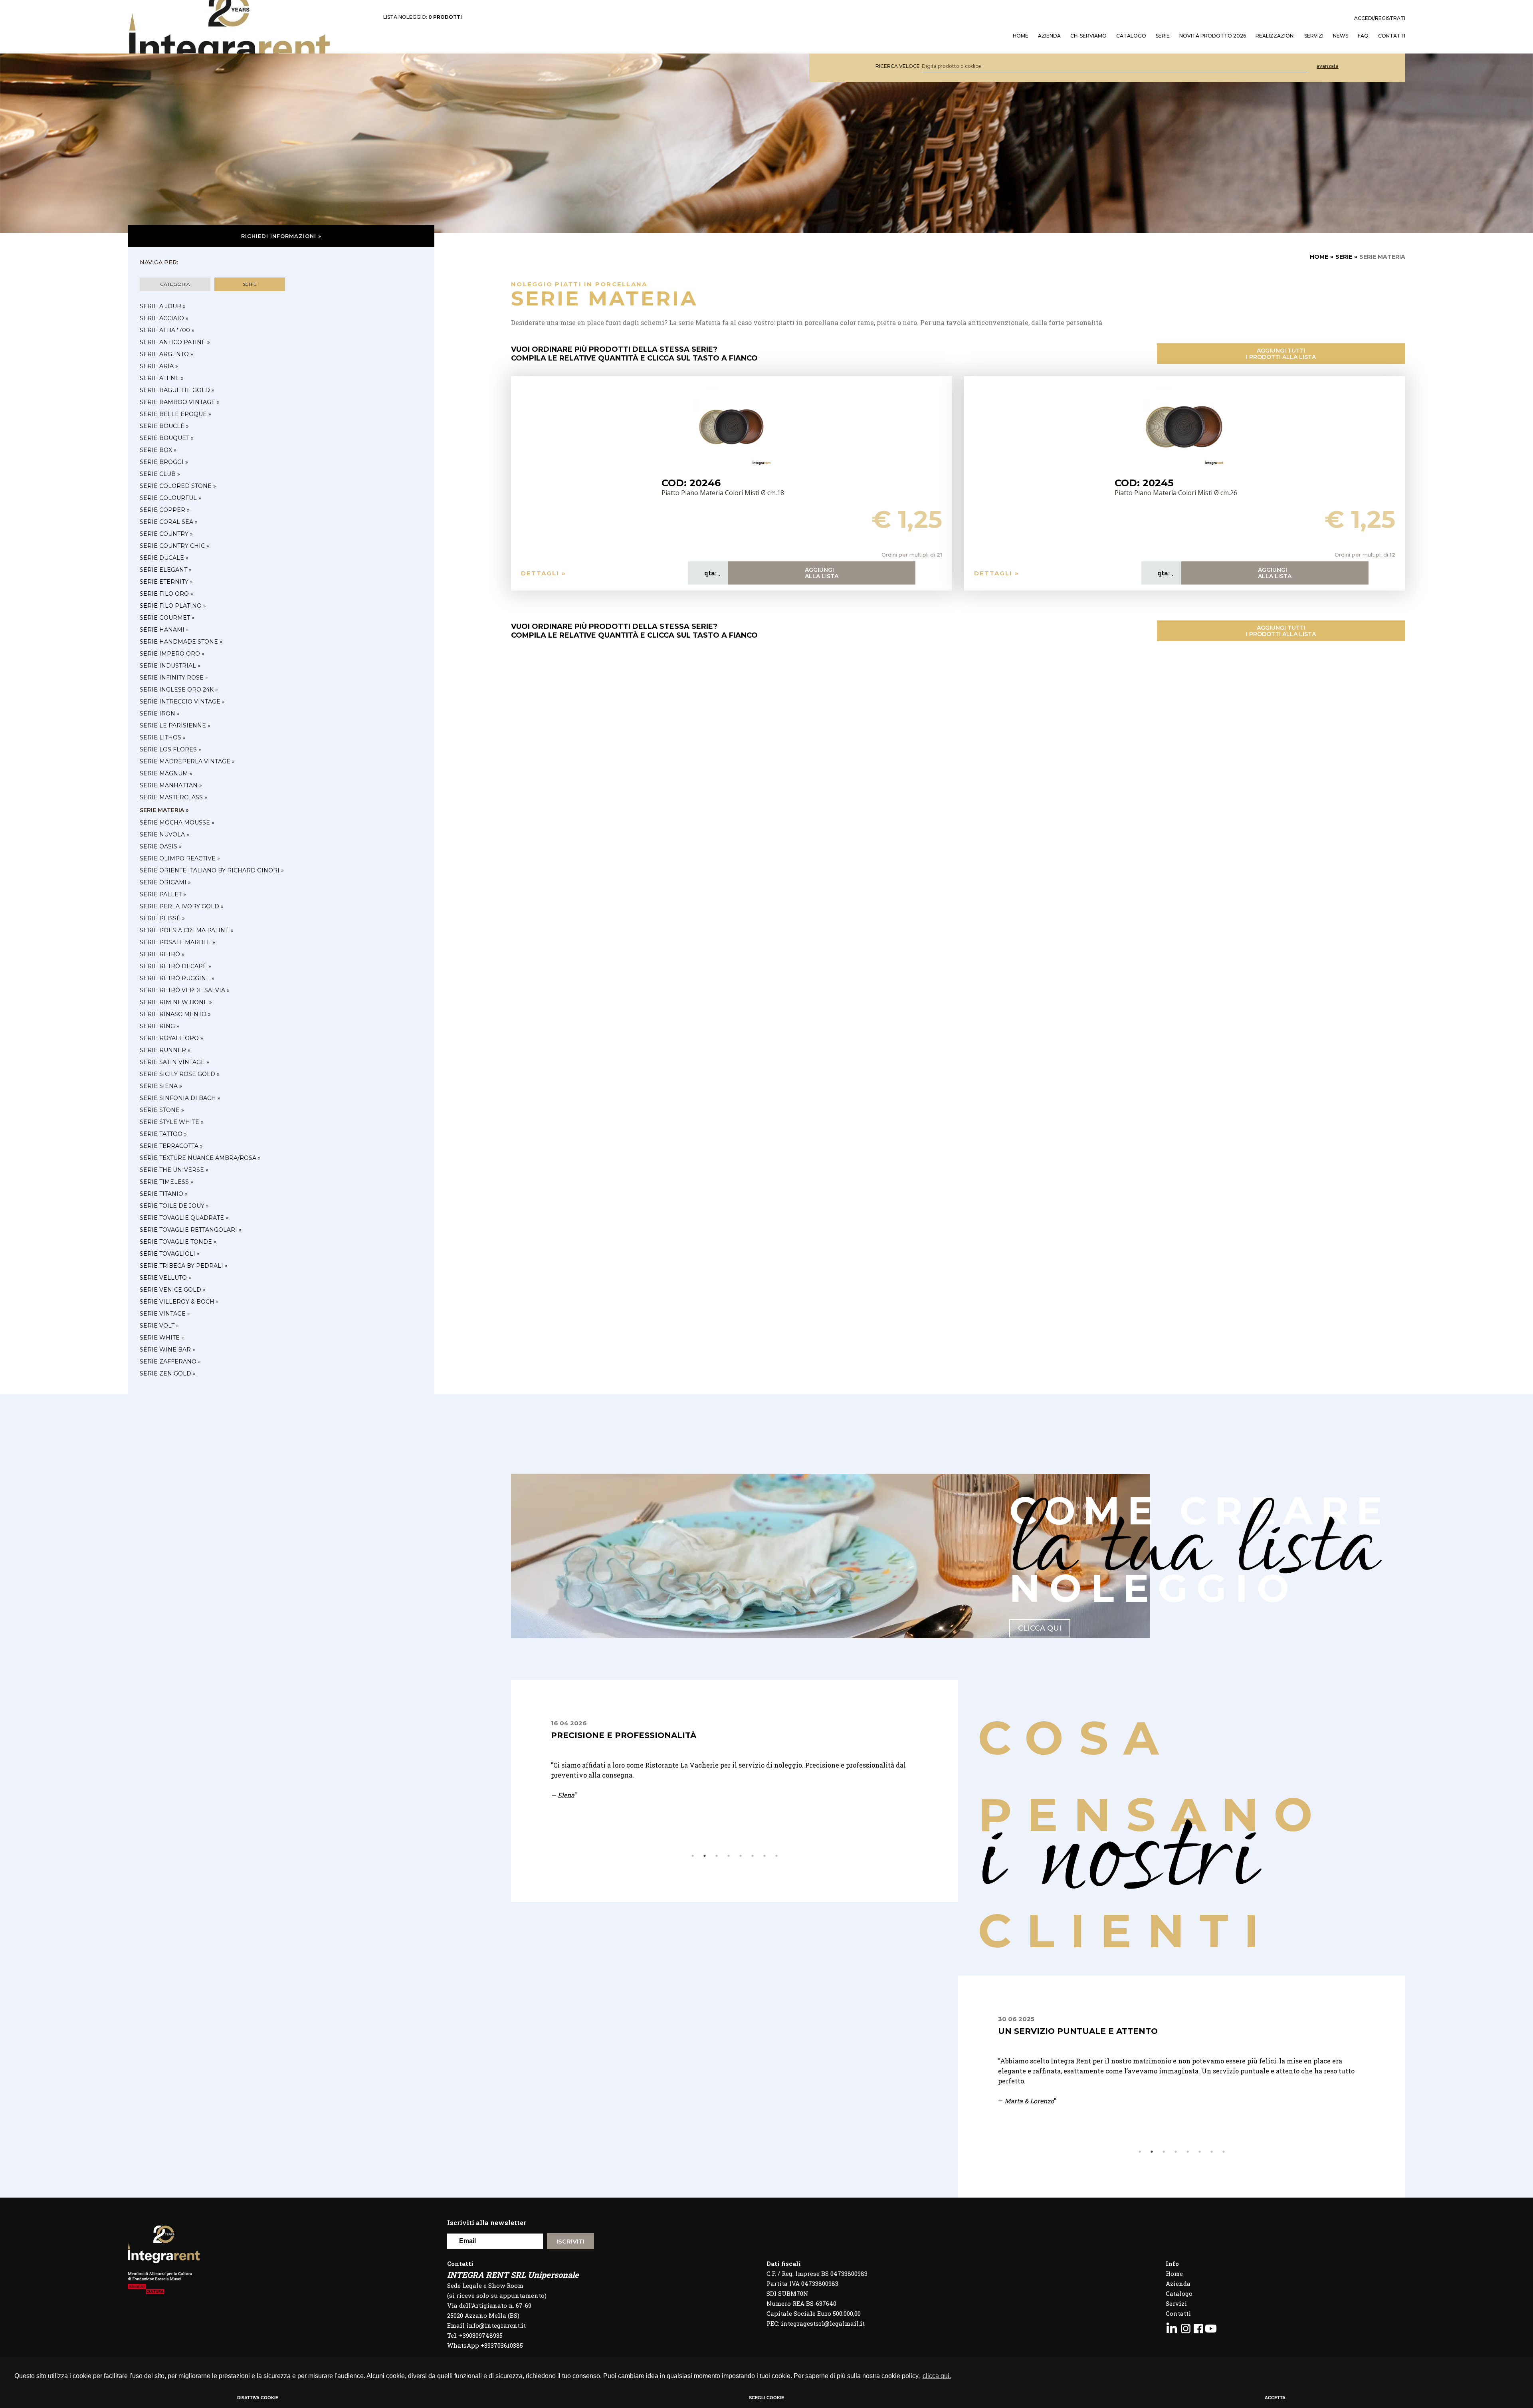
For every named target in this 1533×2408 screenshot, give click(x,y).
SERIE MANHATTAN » (171, 785)
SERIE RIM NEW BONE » (176, 1002)
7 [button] (765, 1856)
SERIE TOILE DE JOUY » (174, 1206)
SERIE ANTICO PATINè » (175, 342)
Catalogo (1131, 36)
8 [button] (776, 1856)
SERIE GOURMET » (167, 618)
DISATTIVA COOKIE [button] (258, 2398)
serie (250, 284)
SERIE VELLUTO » (165, 1278)
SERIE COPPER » (165, 510)
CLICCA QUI (1040, 1628)
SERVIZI (1314, 36)
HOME (1021, 36)
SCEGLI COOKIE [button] (766, 2398)
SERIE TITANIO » (164, 1194)
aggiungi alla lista (822, 573)
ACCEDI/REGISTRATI (1380, 18)
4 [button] (729, 1856)
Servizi (1176, 2303)
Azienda (1049, 36)
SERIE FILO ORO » (166, 594)
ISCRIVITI (570, 2241)
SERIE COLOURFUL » (170, 498)
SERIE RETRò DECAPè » (175, 966)
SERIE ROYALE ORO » (171, 1038)
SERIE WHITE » (162, 1338)
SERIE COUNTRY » (166, 534)
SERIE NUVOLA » (164, 834)
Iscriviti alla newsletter (487, 2223)
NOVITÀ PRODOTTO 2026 (1213, 36)
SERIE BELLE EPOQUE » (175, 414)
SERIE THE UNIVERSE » (174, 1170)
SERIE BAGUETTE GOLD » (177, 390)
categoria (175, 284)
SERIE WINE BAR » (167, 1350)
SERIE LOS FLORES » (170, 749)
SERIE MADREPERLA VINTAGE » (187, 761)
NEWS (1341, 36)
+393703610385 (502, 2345)
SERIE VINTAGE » (165, 1314)
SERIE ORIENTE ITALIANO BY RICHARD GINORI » (212, 870)
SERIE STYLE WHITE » (172, 1122)
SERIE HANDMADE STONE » (181, 642)
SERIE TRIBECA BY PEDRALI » (184, 1266)
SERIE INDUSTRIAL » (170, 666)
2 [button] (705, 1856)
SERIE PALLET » (163, 894)
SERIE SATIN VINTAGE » (174, 1062)
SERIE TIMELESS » (166, 1182)
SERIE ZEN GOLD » (168, 1373)
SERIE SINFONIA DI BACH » (180, 1098)
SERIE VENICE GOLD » (173, 1290)
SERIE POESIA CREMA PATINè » (187, 930)
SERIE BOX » (158, 450)
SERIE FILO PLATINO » (173, 606)
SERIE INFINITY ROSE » (174, 678)
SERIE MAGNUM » (166, 773)
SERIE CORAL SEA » (169, 522)
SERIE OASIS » (161, 846)
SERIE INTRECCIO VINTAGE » (182, 702)
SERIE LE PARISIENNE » (175, 725)
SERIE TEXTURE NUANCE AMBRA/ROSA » (200, 1158)
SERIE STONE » (162, 1110)
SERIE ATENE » (162, 378)
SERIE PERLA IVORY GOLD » (182, 906)
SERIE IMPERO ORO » (172, 654)
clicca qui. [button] (937, 2376)
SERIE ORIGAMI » (165, 882)
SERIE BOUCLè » (164, 426)
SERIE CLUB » (160, 474)
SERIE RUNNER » (165, 1050)
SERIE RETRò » (162, 954)
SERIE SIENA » (161, 1086)
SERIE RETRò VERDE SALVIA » (185, 990)
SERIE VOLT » (159, 1326)
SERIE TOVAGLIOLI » (170, 1254)
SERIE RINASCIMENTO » (175, 1014)
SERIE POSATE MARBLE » (177, 942)
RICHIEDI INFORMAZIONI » (281, 236)
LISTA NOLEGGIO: (423, 17)
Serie (1163, 36)
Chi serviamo (1088, 36)
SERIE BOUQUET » (167, 438)
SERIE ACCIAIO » (164, 318)
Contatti (1178, 2313)
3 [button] (717, 1856)
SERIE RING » (159, 1026)
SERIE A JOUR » (163, 306)
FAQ (1363, 36)
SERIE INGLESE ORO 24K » (179, 690)
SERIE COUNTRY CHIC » (174, 546)
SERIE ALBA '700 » (167, 330)
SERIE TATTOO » (163, 1134)
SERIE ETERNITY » (166, 582)
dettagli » (544, 573)
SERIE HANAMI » (164, 630)
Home (1174, 2273)
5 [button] (741, 1856)
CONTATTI (1392, 36)
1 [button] (693, 1856)
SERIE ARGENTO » (166, 354)
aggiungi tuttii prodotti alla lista (1281, 354)
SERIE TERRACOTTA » (171, 1146)
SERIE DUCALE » (164, 558)
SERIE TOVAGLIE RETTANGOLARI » (191, 1230)
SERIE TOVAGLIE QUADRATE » (184, 1218)
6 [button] (753, 1856)
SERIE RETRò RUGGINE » (177, 978)
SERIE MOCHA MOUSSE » (177, 822)
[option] (735, 1775)
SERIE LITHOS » (163, 737)
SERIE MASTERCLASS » (173, 797)
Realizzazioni (1275, 36)
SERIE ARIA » (159, 366)
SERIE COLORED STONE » (178, 486)
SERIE (1344, 257)
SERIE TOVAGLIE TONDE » (178, 1242)
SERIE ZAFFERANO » (170, 1362)
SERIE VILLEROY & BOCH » (179, 1302)
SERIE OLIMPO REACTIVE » (180, 858)
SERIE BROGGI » (164, 462)
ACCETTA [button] (1275, 2398)
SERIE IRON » (160, 713)
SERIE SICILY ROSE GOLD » (180, 1074)
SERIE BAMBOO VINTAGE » (180, 402)
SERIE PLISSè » (162, 918)
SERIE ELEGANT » (166, 570)
